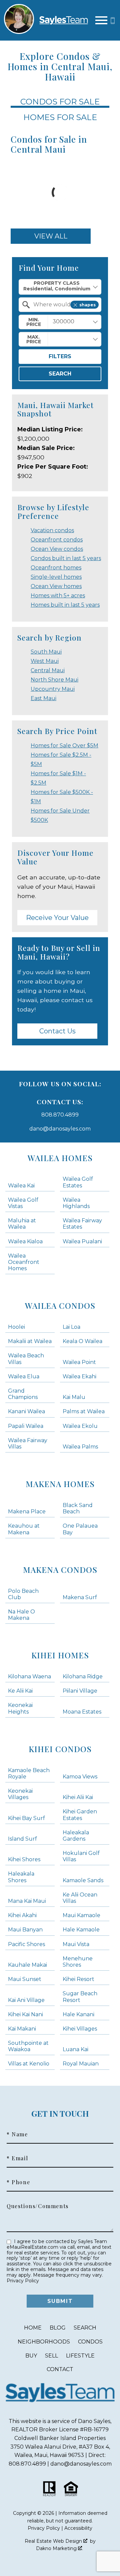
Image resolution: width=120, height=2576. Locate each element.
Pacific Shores (26, 1944)
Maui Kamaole (81, 1915)
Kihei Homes (60, 1655)
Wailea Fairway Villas (28, 1443)
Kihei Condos (60, 1749)
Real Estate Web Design (54, 2541)
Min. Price (34, 322)
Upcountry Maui (53, 689)
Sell (51, 2356)
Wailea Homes (60, 1158)
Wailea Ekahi (79, 1376)
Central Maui (48, 670)
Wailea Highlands (76, 1203)
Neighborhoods (44, 2342)
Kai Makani (22, 2029)
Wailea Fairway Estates (82, 1224)
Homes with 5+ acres (58, 596)
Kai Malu (74, 1397)
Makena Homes (60, 1484)
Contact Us (57, 1031)
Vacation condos (52, 530)
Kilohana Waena (29, 1676)
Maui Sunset (25, 1979)
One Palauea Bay (80, 1529)
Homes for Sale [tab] (60, 117)
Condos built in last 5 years (66, 558)
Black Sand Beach (78, 1508)
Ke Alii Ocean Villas (80, 1898)
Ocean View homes (56, 586)
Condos (90, 2342)
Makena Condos (60, 1570)
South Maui (46, 652)
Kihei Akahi (22, 1915)
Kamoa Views (80, 1777)
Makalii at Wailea (30, 1341)
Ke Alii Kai (20, 1691)
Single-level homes (56, 577)
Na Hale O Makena (21, 1615)
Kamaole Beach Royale (29, 1773)
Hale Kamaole (81, 1930)
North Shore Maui (54, 680)
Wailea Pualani (82, 1241)
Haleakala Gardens (76, 1836)
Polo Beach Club (23, 1594)
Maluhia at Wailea (22, 1224)
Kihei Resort (78, 1979)
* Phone (18, 2182)
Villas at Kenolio (29, 2064)
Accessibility (78, 2528)
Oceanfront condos (57, 540)
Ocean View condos (57, 549)
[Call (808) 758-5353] (113, 20)
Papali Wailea (26, 1426)
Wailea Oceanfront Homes (24, 1262)
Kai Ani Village (26, 2000)
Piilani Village (80, 1691)
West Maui (45, 661)
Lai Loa (71, 1327)
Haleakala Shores (21, 1877)
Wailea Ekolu (80, 1426)
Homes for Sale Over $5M (64, 746)
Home (33, 2328)
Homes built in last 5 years (65, 605)
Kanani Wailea (26, 1411)
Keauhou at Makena (24, 1529)
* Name (17, 2134)
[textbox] (64, 305)
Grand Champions (23, 1394)
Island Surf (22, 1839)
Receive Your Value (57, 918)
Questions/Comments (38, 2206)
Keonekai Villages (20, 1794)
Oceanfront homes (56, 568)
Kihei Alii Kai (78, 1797)
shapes (87, 305)
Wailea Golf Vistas (23, 1203)
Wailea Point (79, 1362)
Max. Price (34, 339)
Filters (60, 356)
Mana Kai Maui (27, 1901)
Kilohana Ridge (83, 1676)
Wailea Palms (80, 1447)
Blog (58, 2328)
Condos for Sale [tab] (60, 102)
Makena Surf (80, 1597)
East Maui (43, 698)
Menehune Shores (78, 1962)
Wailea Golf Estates (78, 1182)
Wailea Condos (60, 1305)
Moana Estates (82, 1712)
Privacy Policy (23, 2281)
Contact (60, 2369)
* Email (17, 2158)
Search (60, 374)
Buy (31, 2356)
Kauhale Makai (27, 1965)
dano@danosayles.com (60, 1129)
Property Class (57, 283)
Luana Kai (75, 2049)
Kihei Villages (80, 2029)
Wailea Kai (21, 1186)
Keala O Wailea (82, 1341)
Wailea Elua (24, 1376)
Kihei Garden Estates (80, 1815)
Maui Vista (76, 1944)
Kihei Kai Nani (25, 2014)
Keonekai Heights (20, 1708)
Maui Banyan (25, 1930)
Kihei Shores (24, 1859)
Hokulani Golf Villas (81, 1856)
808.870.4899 (60, 1115)
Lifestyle (80, 2356)
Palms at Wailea (84, 1411)
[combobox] (60, 287)
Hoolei (16, 1327)
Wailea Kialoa (25, 1241)
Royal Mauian (81, 2064)
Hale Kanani (78, 2014)
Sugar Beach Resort (80, 1997)
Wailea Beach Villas (26, 1359)
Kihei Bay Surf (26, 1818)
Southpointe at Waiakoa (28, 2046)
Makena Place (27, 1512)
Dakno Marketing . (59, 2548)
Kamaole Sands (83, 1880)
